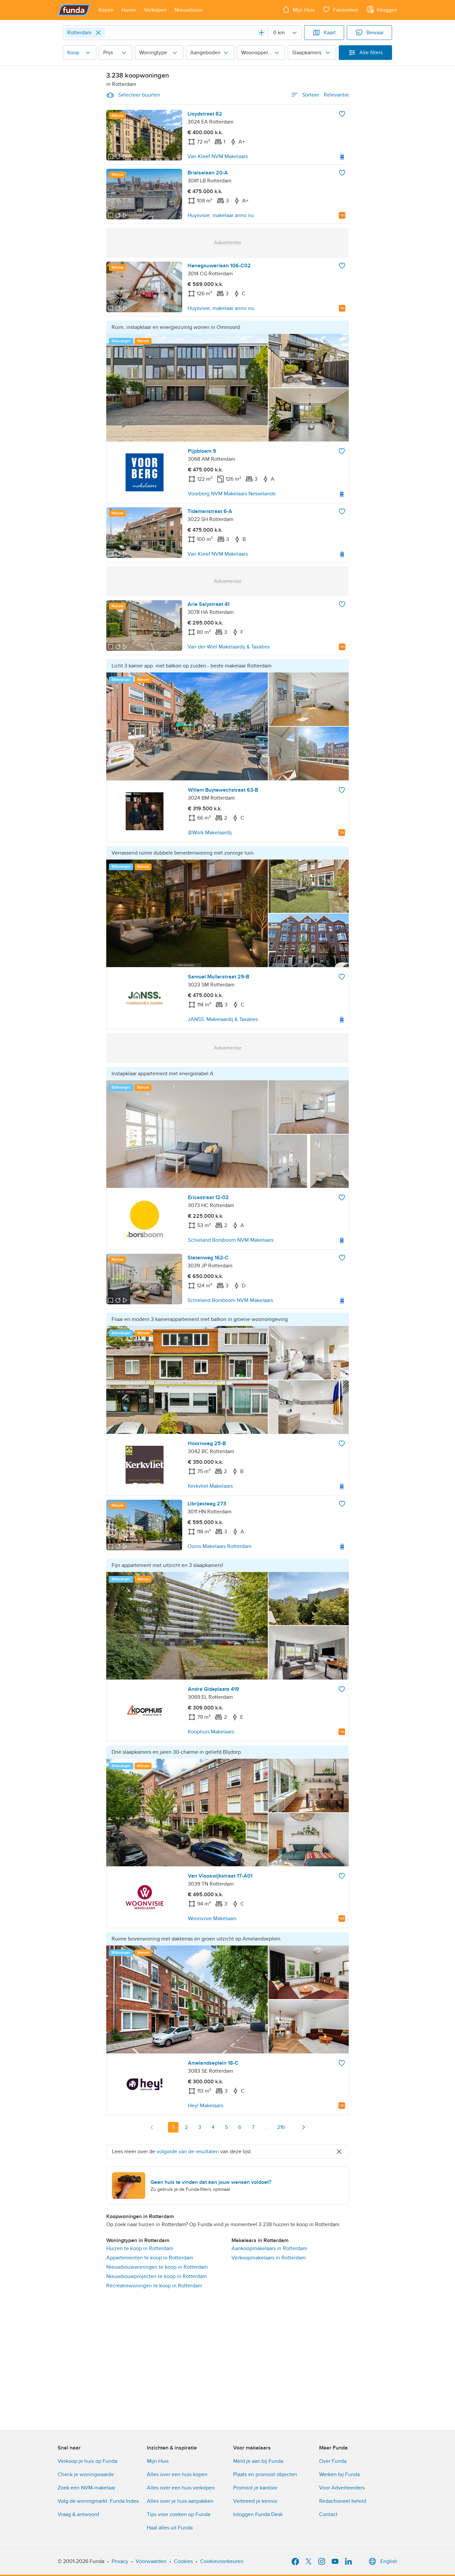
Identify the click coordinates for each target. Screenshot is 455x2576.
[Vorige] (152, 2127)
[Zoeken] (261, 33)
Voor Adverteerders (342, 2488)
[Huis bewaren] (342, 114)
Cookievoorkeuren (222, 2561)
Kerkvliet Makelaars (210, 1486)
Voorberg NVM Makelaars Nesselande (232, 494)
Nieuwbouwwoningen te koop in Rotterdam (157, 2267)
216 (281, 2127)
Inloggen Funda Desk (258, 2514)
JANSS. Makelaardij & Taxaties (223, 1019)
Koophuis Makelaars (211, 1732)
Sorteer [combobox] (325, 95)
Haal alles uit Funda (170, 2528)
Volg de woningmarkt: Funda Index (98, 2501)
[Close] (98, 33)
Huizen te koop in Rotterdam (140, 2248)
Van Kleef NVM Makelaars (218, 156)
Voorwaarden (151, 2561)
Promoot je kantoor (255, 2488)
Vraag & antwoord (78, 2514)
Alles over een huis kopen (177, 2474)
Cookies (183, 2561)
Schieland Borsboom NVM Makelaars (231, 1240)
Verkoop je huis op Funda (87, 2461)
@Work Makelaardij (210, 833)
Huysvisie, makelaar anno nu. (221, 215)
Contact (328, 2514)
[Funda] (74, 10)
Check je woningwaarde (86, 2474)
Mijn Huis (158, 2461)
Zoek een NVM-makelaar (86, 2488)
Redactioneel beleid (343, 2501)
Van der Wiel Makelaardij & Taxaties (229, 647)
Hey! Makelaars (206, 2106)
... (266, 2127)
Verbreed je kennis (255, 2501)
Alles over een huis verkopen (181, 2488)
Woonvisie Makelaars (212, 1919)
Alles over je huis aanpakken (180, 2501)
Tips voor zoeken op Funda (179, 2514)
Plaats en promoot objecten (265, 2474)
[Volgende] (303, 2127)
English (389, 2561)
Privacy (120, 2561)
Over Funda (333, 2461)
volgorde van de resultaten (188, 2152)
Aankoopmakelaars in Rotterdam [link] (269, 2248)
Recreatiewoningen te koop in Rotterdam (154, 2286)
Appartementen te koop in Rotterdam (150, 2258)
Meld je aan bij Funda (258, 2461)
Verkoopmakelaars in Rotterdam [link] (269, 2258)
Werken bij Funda (339, 2474)
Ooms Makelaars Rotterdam (220, 1546)
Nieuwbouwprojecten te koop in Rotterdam (157, 2276)
